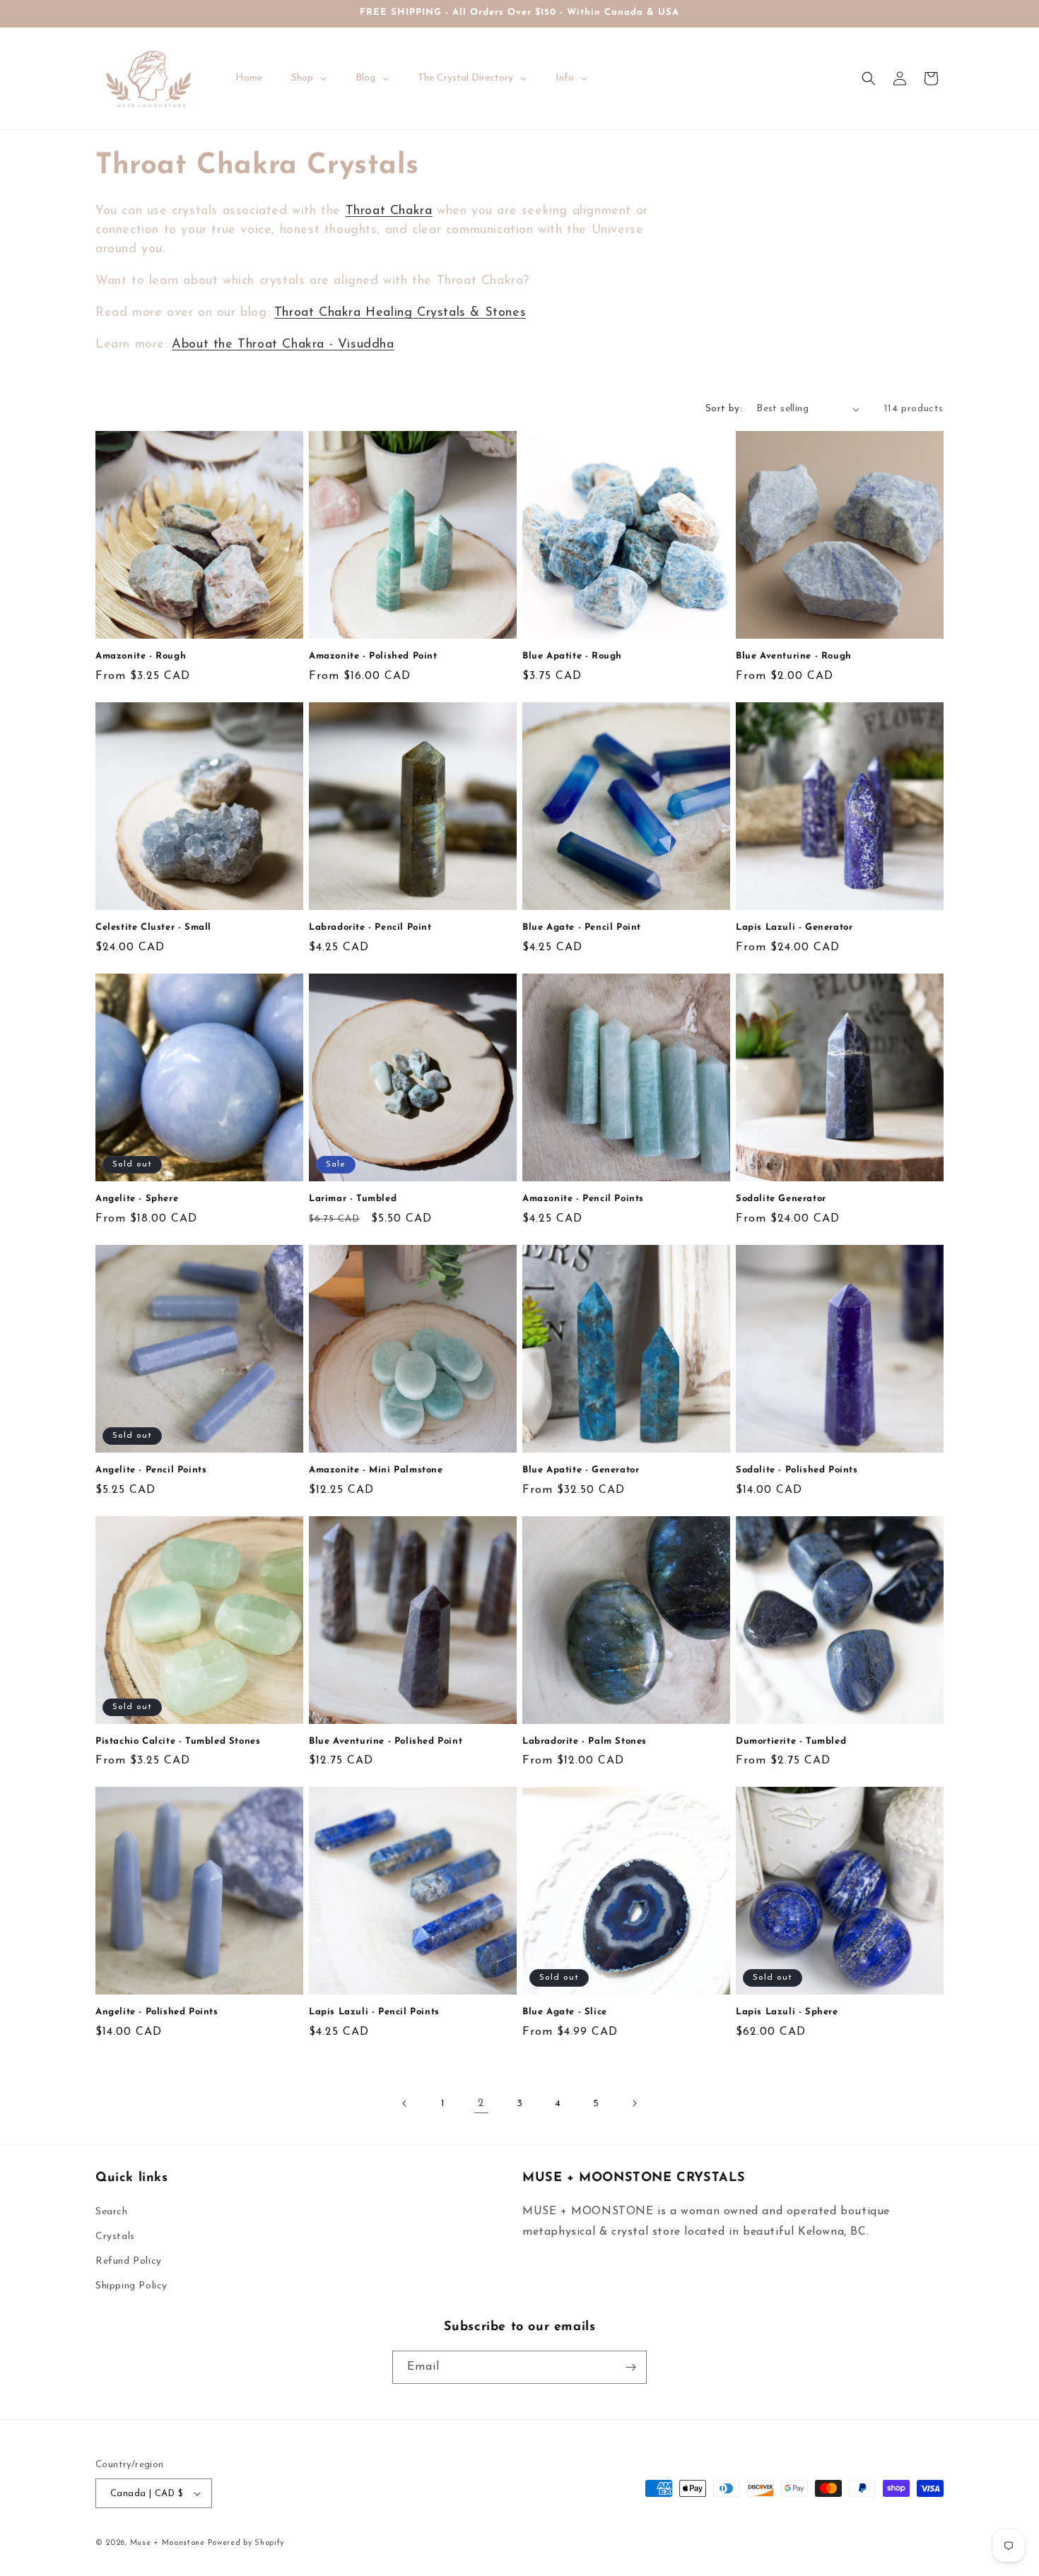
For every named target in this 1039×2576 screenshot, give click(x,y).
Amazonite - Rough (141, 656)
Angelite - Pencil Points (151, 1470)
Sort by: (724, 409)
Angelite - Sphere (137, 1199)
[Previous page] (405, 2103)
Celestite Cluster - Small (153, 927)
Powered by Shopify (246, 2543)
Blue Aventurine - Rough (794, 656)
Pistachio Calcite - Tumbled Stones (178, 1741)
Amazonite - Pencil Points (583, 1199)
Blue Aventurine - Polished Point (386, 1741)
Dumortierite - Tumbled (791, 1741)
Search (112, 2212)
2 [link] (481, 2103)
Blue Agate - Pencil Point (582, 927)
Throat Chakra (389, 211)
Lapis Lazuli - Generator (794, 927)
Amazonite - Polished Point (373, 656)
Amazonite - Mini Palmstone (376, 1470)
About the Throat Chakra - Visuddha (283, 345)
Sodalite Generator (781, 1199)
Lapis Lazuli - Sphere (787, 2012)
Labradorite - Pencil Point (370, 927)
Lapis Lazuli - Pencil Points (374, 2012)
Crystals (115, 2237)
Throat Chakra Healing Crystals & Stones (400, 313)
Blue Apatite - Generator (581, 1470)
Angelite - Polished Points (157, 2012)
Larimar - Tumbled (353, 1199)
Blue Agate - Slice (565, 2012)
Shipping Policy (131, 2286)
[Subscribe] (630, 2367)
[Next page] (634, 2103)
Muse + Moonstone (169, 2543)
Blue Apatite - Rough (572, 656)
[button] (869, 78)
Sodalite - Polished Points (797, 1470)
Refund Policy (129, 2261)
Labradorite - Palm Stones (585, 1741)
